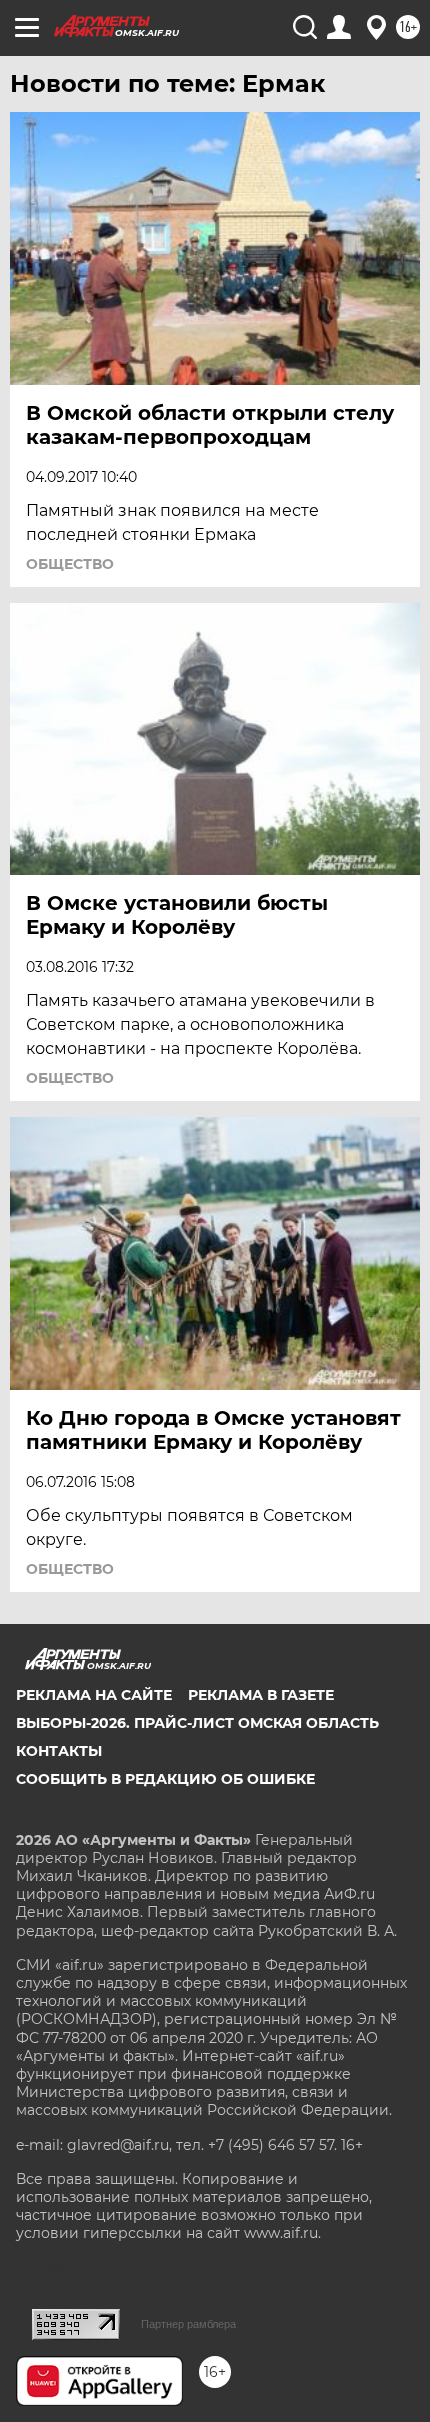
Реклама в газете (261, 1695)
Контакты (59, 1751)
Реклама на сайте (94, 1695)
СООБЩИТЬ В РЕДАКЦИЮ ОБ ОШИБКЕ (165, 1779)
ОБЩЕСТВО (70, 564)
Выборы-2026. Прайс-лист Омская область (197, 1723)
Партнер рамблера (188, 2324)
